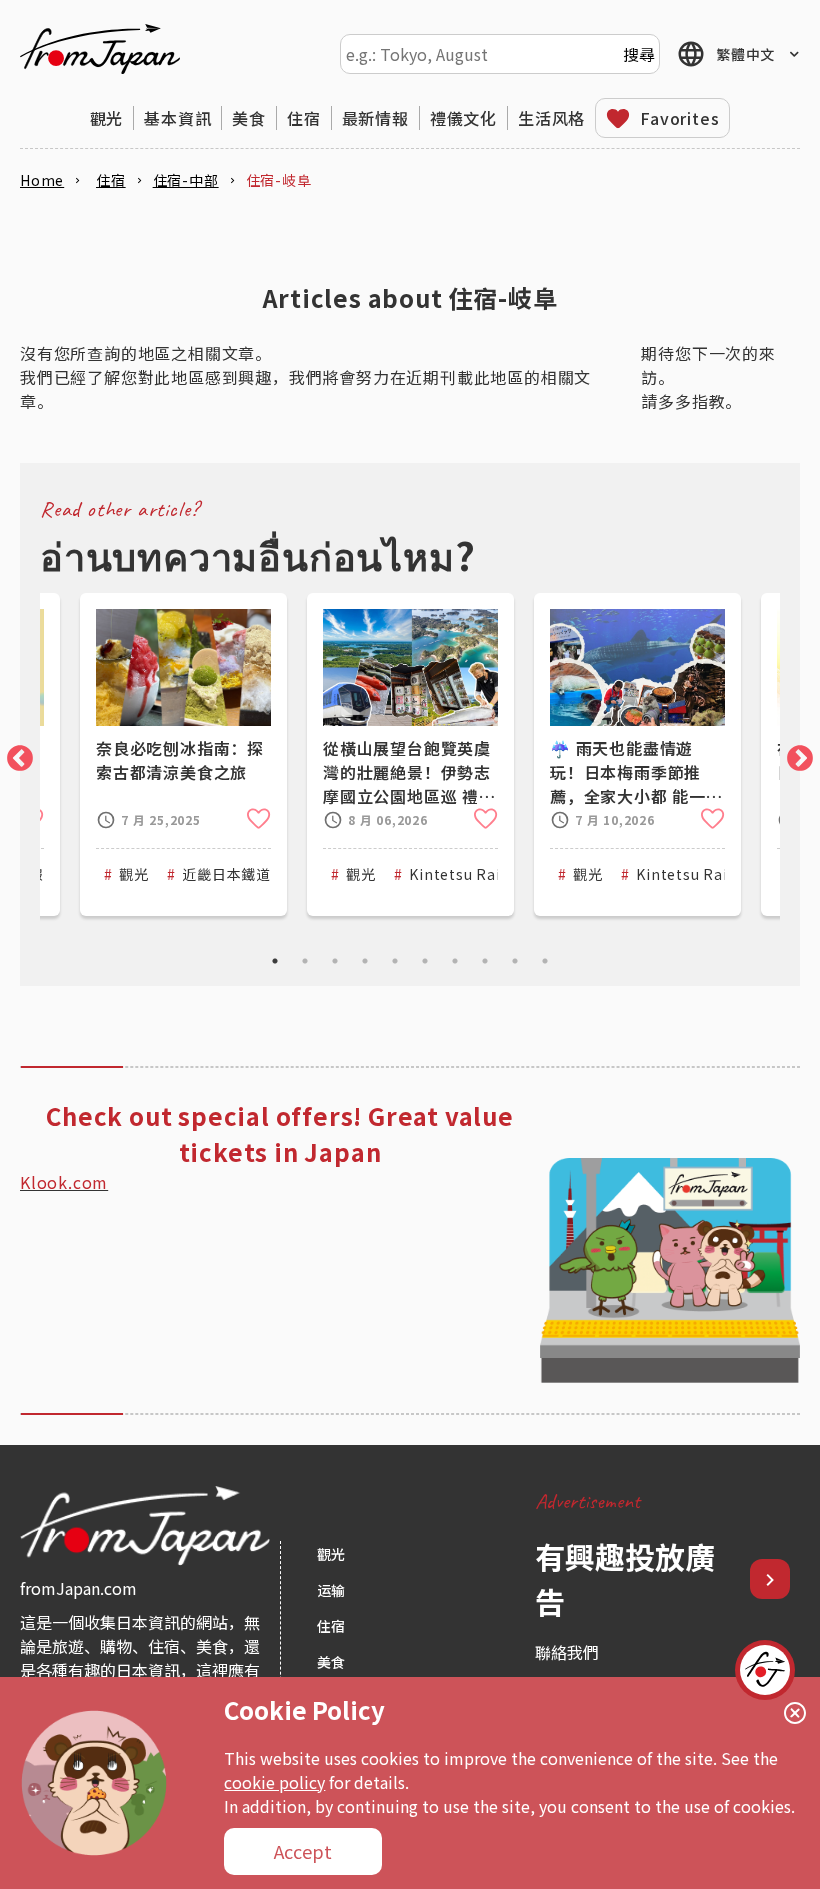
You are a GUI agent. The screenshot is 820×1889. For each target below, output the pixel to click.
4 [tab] (365, 961)
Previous (15, 754)
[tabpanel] (410, 754)
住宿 (304, 118)
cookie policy (274, 1782)
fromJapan (100, 49)
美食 (249, 118)
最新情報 (375, 118)
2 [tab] (305, 961)
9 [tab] (515, 961)
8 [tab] (485, 961)
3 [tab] (335, 961)
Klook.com (64, 1182)
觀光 (107, 118)
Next (795, 754)
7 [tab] (455, 961)
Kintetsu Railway (471, 874)
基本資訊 (177, 118)
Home (42, 180)
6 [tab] (425, 961)
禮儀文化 (463, 118)
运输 (331, 1590)
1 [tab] (275, 961)
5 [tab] (395, 961)
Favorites (679, 118)
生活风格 (551, 118)
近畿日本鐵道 (226, 874)
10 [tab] (545, 961)
